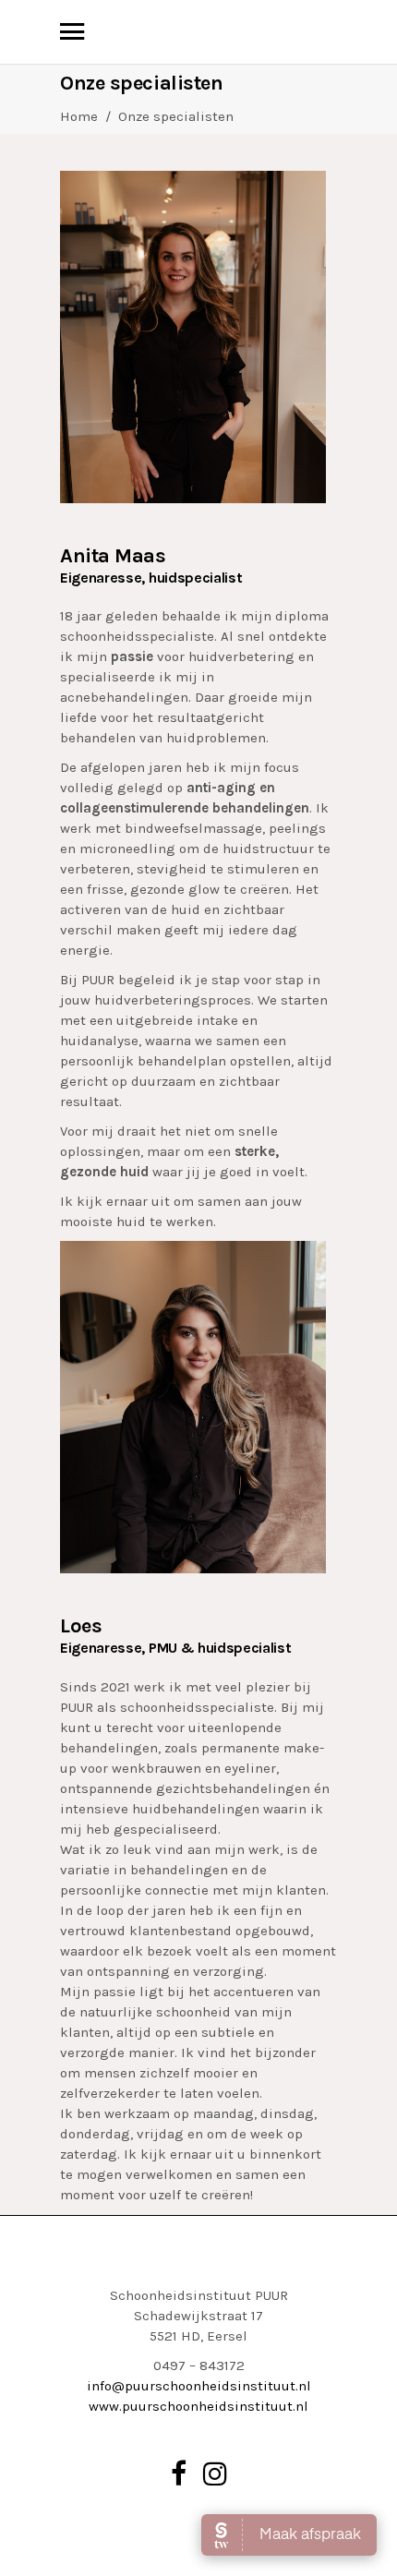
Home (79, 116)
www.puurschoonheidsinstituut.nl (198, 2406)
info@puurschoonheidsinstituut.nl (199, 2386)
